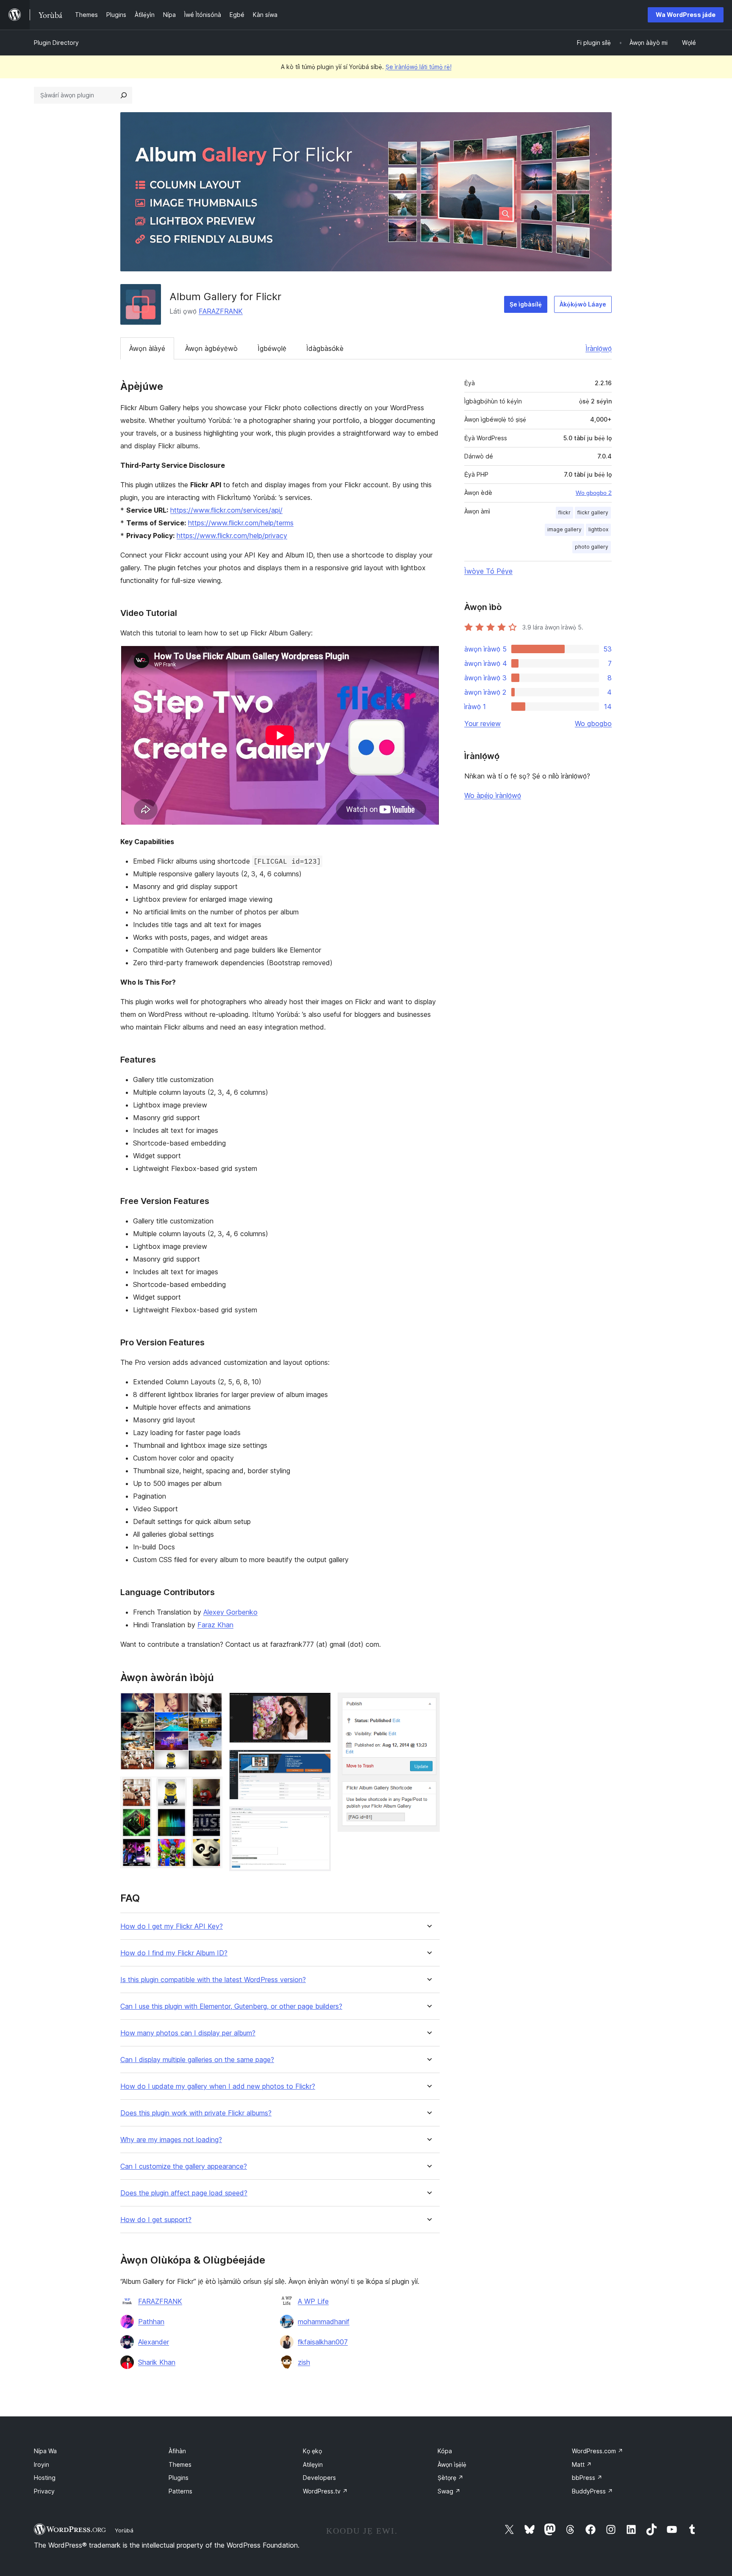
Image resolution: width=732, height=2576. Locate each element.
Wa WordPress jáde (686, 15)
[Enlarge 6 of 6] (428, 1704)
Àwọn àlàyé (147, 348)
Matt (582, 2464)
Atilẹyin (313, 2464)
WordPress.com (598, 2451)
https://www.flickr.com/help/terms (241, 523)
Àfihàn (177, 2451)
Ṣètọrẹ (451, 2478)
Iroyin (42, 2464)
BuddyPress (592, 2491)
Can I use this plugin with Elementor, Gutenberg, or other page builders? (231, 2006)
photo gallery (592, 547)
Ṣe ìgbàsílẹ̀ (526, 304)
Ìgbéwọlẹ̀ (272, 348)
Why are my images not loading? (171, 2140)
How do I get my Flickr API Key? (172, 1926)
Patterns (180, 2491)
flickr (564, 512)
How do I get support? (156, 2220)
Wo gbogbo (593, 723)
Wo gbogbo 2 (594, 493)
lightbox (598, 529)
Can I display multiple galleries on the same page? (197, 2060)
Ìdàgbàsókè (325, 348)
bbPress (587, 2478)
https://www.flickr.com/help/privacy (232, 536)
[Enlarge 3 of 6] (319, 1704)
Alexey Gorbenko (230, 1612)
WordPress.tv (325, 2491)
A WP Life (313, 2301)
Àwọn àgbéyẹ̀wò (211, 348)
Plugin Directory (56, 43)
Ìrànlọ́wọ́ (599, 348)
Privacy (44, 2491)
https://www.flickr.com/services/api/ (226, 510)
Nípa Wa (45, 2451)
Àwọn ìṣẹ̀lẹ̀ (452, 2464)
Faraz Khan (215, 1625)
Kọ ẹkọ (312, 2451)
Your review (482, 723)
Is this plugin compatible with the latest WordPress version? (213, 1980)
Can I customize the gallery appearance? (184, 2166)
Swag (449, 2491)
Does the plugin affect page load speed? (184, 2193)
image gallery (564, 529)
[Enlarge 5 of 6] (319, 1818)
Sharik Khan (157, 2362)
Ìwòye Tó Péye (488, 571)
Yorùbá (124, 2530)
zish (304, 2362)
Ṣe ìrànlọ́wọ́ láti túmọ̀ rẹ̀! (419, 67)
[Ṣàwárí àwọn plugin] (124, 95)
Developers (319, 2478)
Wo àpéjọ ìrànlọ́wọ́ (493, 795)
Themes (180, 2464)
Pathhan (151, 2322)
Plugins (179, 2478)
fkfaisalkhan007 (323, 2342)
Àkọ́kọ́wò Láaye (583, 304)
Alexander (154, 2342)
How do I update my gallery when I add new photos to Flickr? (218, 2086)
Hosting (45, 2478)
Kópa (445, 2451)
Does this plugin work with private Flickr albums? (196, 2113)
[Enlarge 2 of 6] (211, 1788)
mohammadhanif (324, 2322)
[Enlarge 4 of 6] (319, 1761)
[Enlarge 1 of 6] (211, 1704)
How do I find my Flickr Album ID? (174, 1953)
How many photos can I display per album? (188, 2033)
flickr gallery (593, 512)
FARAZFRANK (221, 311)
